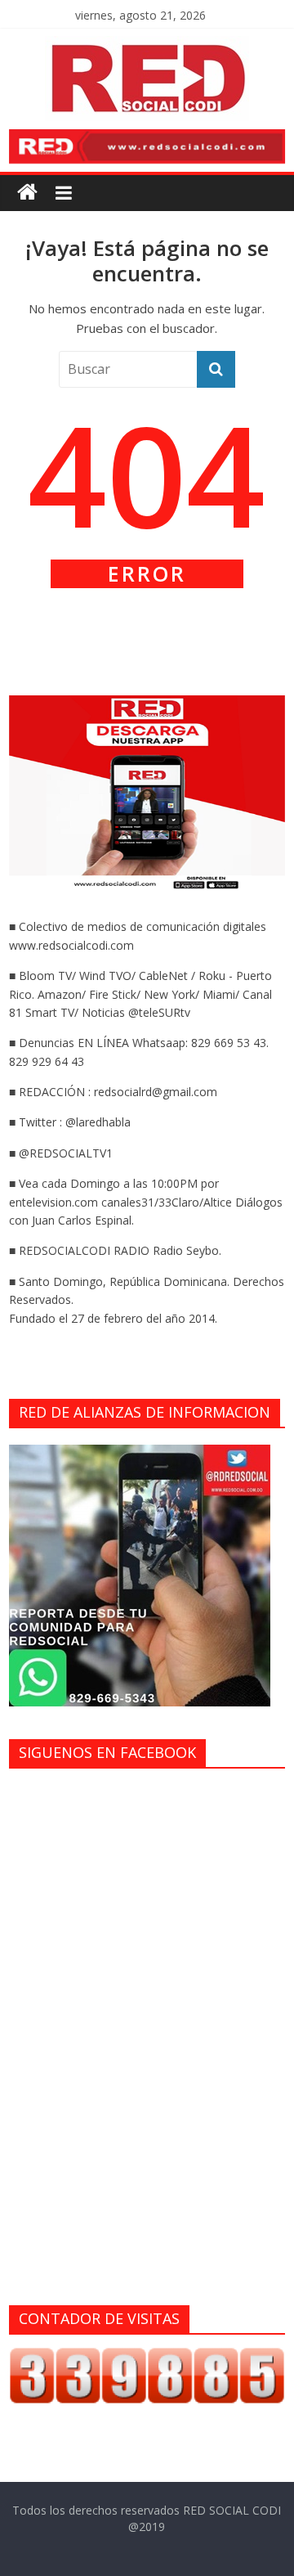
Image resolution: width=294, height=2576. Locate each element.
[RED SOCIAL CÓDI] (27, 193)
